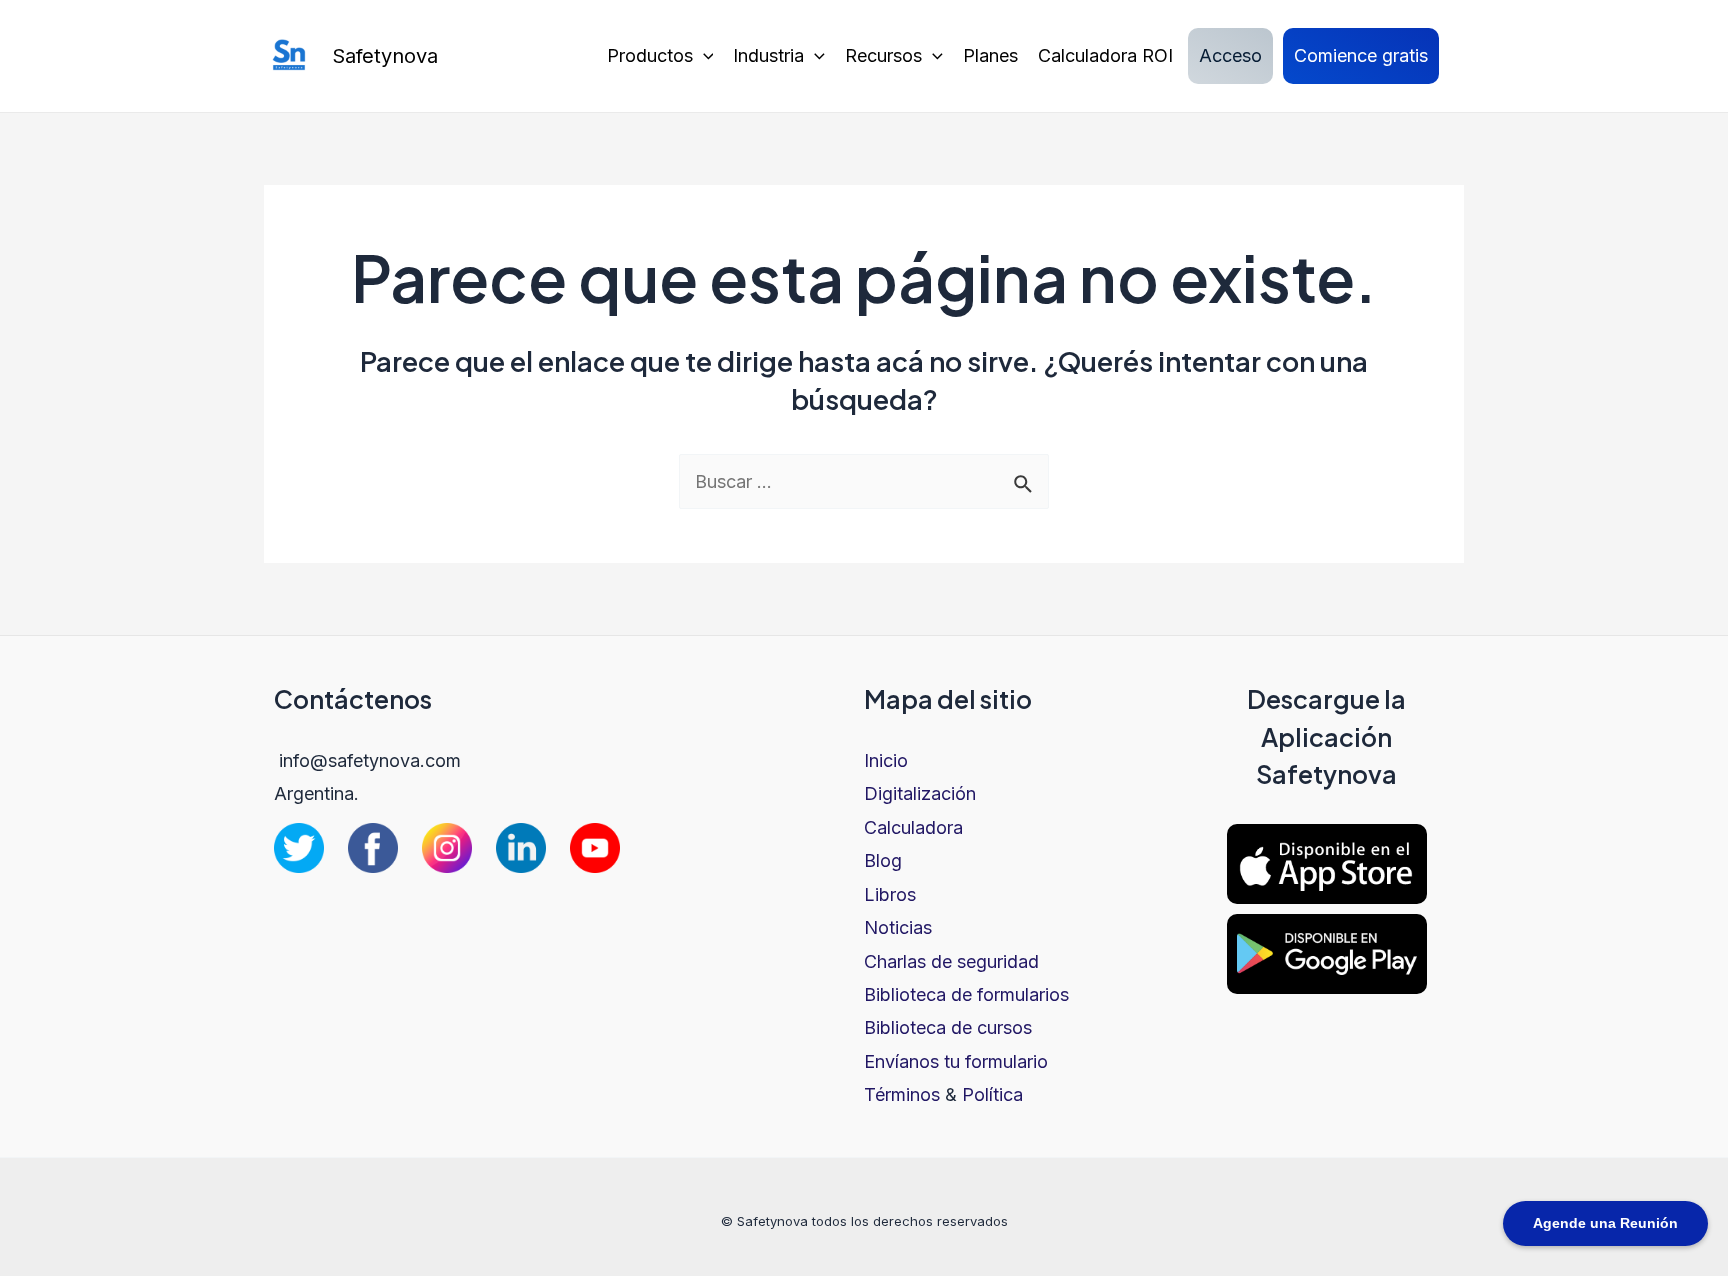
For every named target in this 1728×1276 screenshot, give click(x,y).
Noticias (898, 927)
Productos (650, 55)
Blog (883, 860)
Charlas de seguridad (951, 961)
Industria (768, 55)
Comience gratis (1361, 55)
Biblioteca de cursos (948, 1027)
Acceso (1230, 55)
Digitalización (920, 793)
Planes (990, 55)
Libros (890, 894)
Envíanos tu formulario (956, 1061)
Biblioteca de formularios (966, 994)
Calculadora (913, 827)
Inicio (886, 760)
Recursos (883, 55)
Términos (902, 1094)
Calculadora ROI (1105, 55)
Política (992, 1094)
